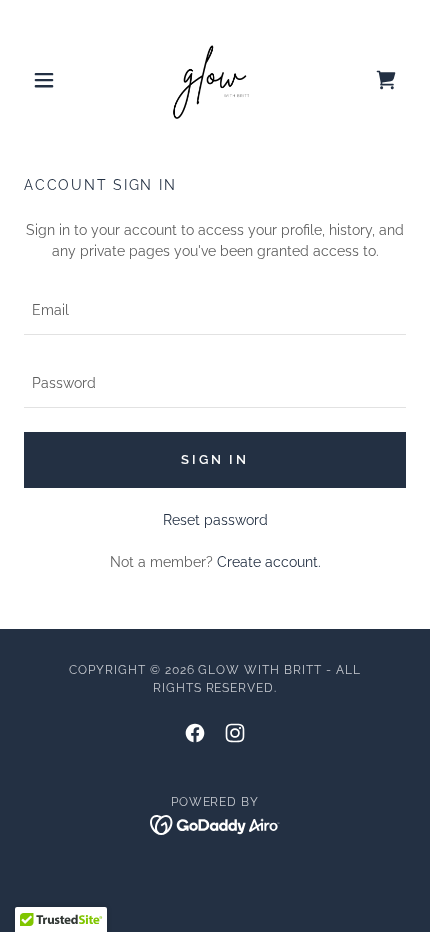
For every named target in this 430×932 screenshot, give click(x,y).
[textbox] (215, 310)
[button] (52, 80)
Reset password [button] (215, 520)
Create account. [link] (269, 562)
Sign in (214, 459)
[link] (215, 80)
